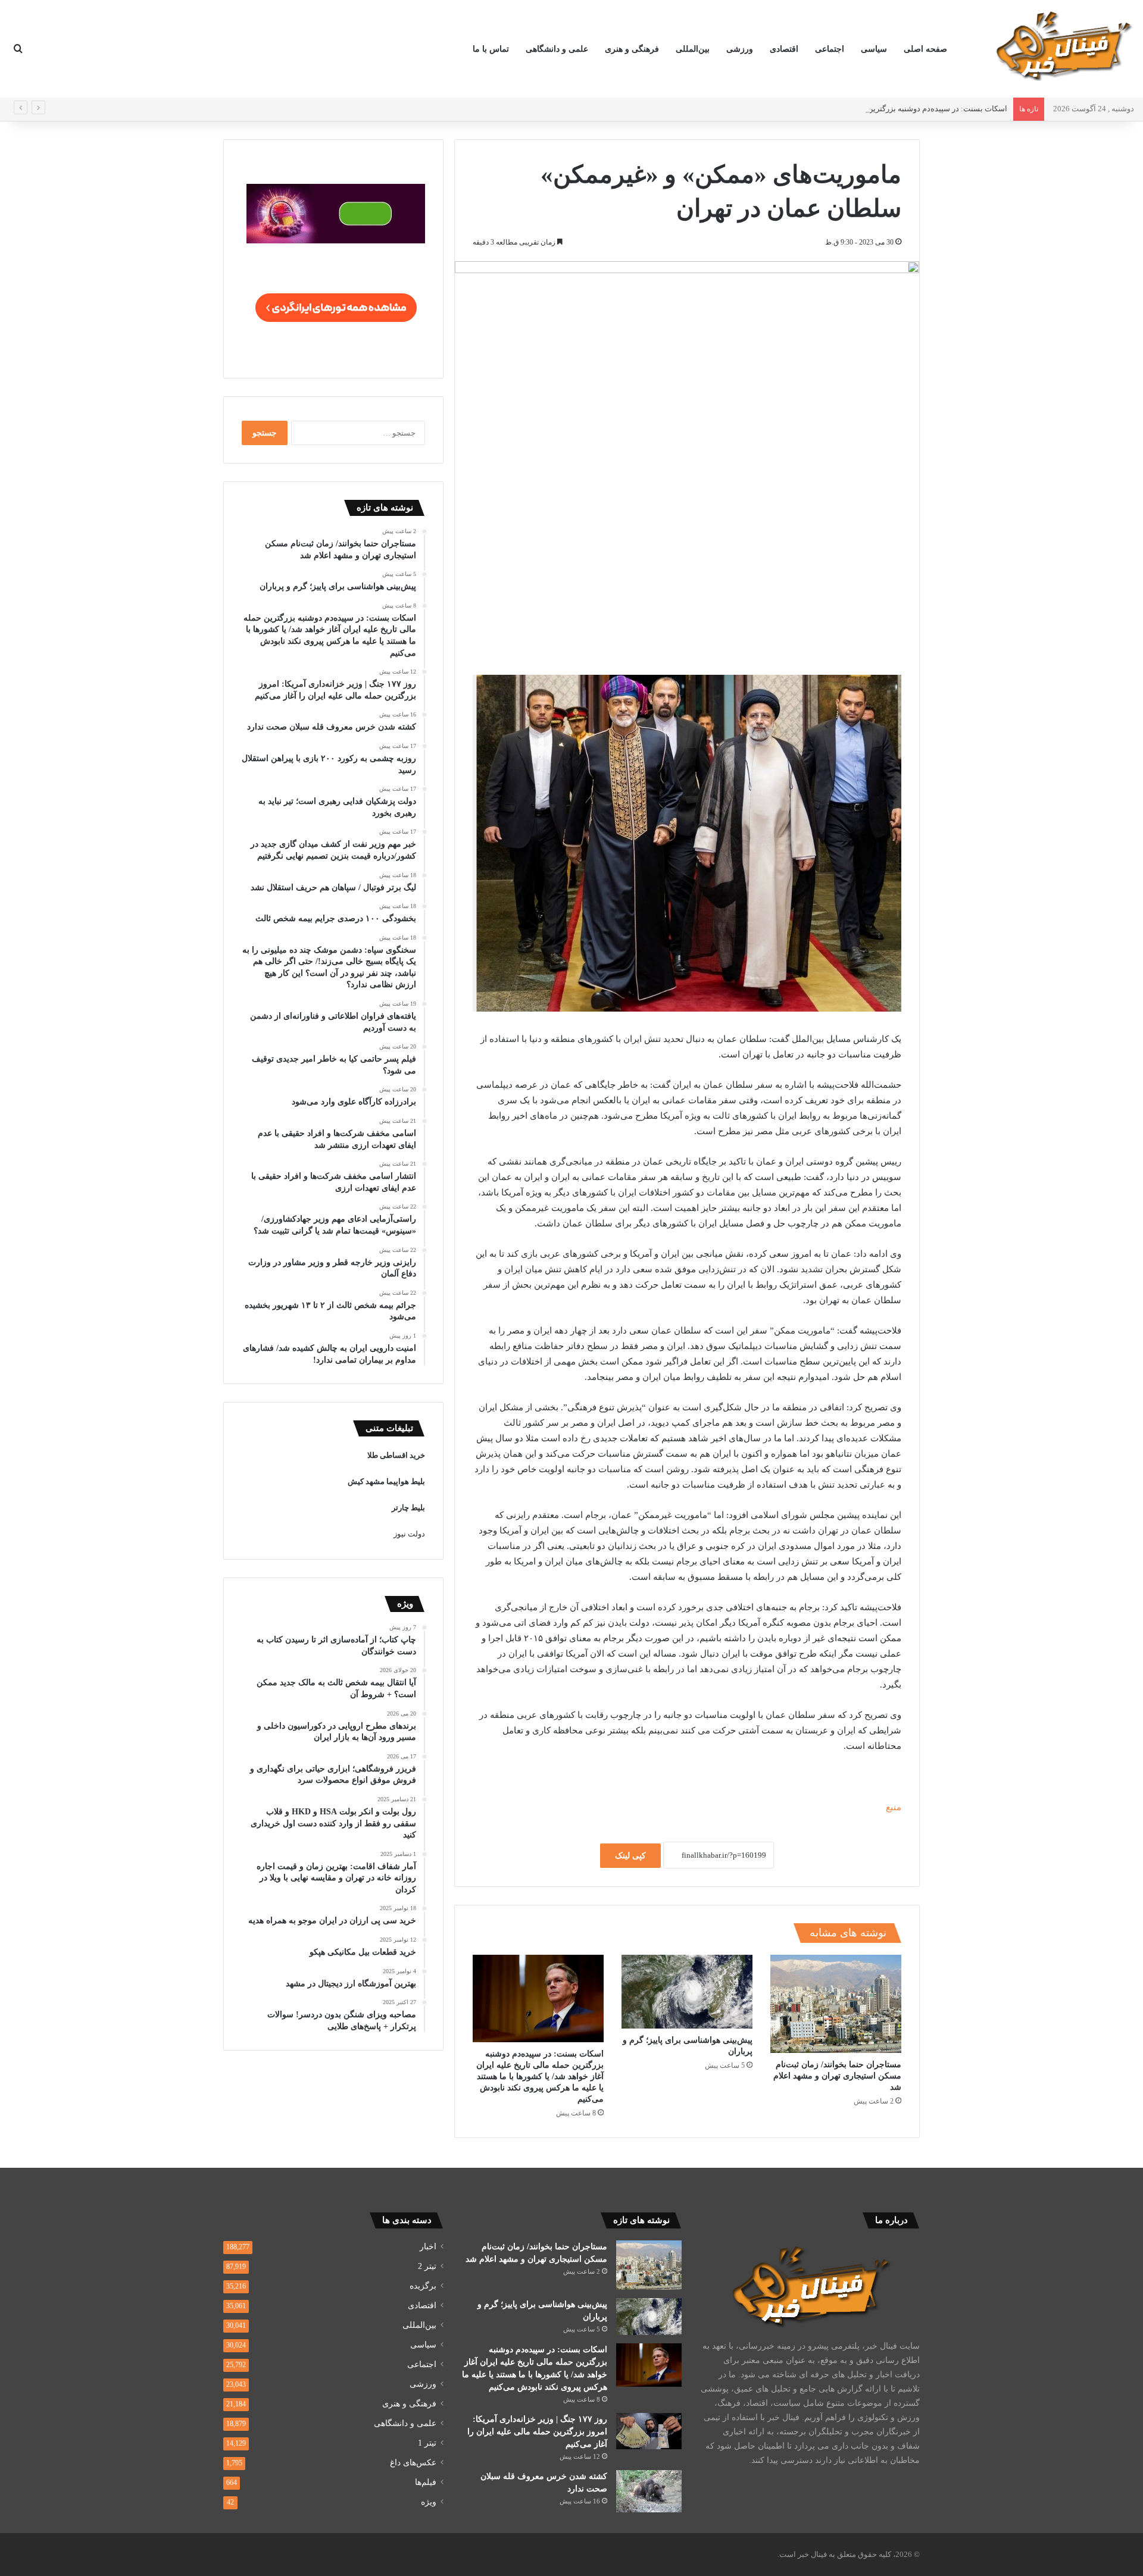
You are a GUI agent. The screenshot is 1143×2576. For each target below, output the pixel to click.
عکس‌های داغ (413, 2463)
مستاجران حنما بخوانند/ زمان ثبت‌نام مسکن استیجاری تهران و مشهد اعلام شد (837, 2076)
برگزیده (423, 2286)
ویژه (429, 2502)
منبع (894, 1807)
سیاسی (874, 49)
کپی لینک (630, 1856)
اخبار (428, 2247)
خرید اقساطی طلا (396, 1455)
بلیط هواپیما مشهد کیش (386, 1481)
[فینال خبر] (1063, 45)
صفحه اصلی (925, 49)
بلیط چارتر (408, 1508)
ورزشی (740, 49)
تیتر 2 (427, 2266)
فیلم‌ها (426, 2482)
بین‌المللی (693, 49)
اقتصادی (784, 49)
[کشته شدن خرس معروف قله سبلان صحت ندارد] (649, 2492)
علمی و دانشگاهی (557, 49)
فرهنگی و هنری (632, 49)
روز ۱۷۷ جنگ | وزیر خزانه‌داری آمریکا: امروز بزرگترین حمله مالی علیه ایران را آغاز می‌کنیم (537, 2432)
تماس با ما (491, 49)
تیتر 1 (427, 2443)
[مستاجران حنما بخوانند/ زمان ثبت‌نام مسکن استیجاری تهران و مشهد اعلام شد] (836, 2004)
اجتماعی (830, 49)
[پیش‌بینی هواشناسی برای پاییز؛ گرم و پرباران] (687, 1992)
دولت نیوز (409, 1534)
